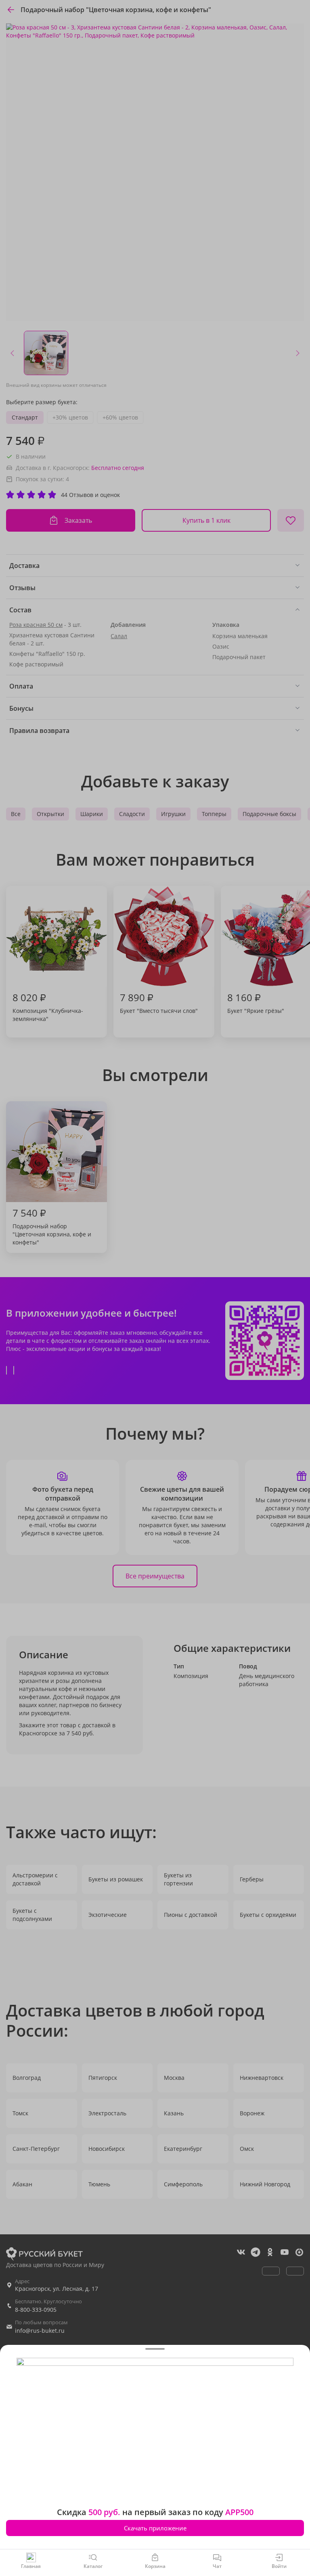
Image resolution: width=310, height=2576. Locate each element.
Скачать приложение (155, 2528)
